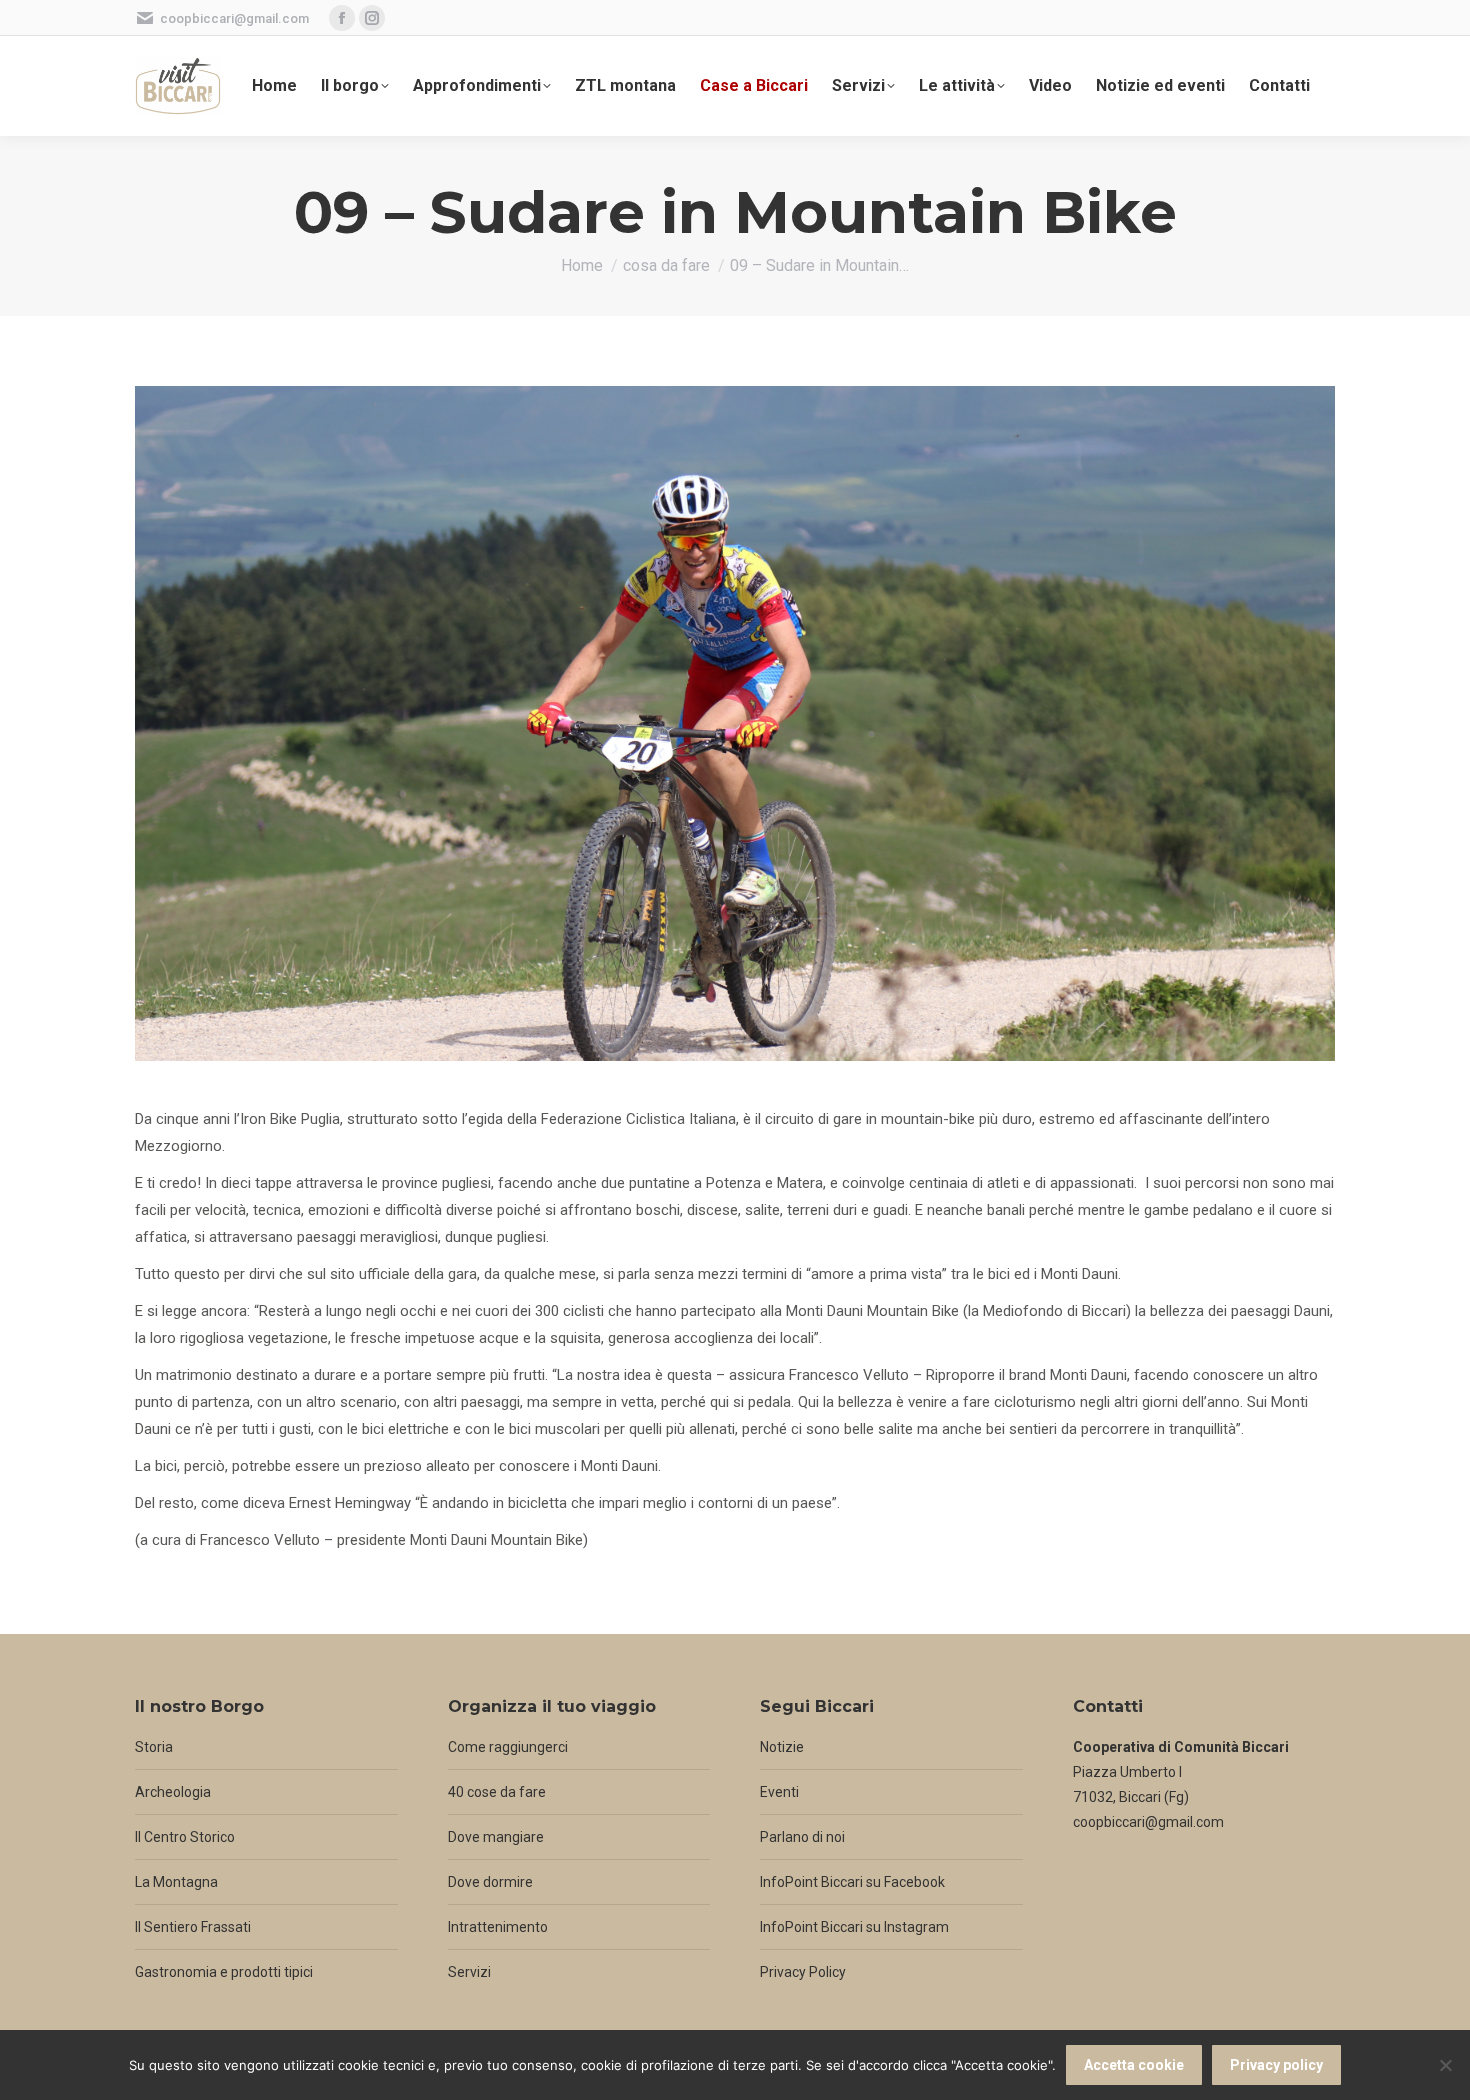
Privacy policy (1276, 2065)
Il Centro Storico (185, 1837)
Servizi (469, 1972)
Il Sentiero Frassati (193, 1927)
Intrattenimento (498, 1927)
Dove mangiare (496, 1837)
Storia (154, 1747)
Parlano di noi (802, 1837)
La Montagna (176, 1882)
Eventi (779, 1792)
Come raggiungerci (508, 1747)
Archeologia (173, 1792)
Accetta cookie (1134, 2065)
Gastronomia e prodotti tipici (224, 1972)
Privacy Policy (803, 1972)
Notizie (782, 1747)
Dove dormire (490, 1882)
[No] (1445, 2065)
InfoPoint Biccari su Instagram (854, 1927)
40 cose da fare (497, 1792)
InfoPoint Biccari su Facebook (852, 1882)
